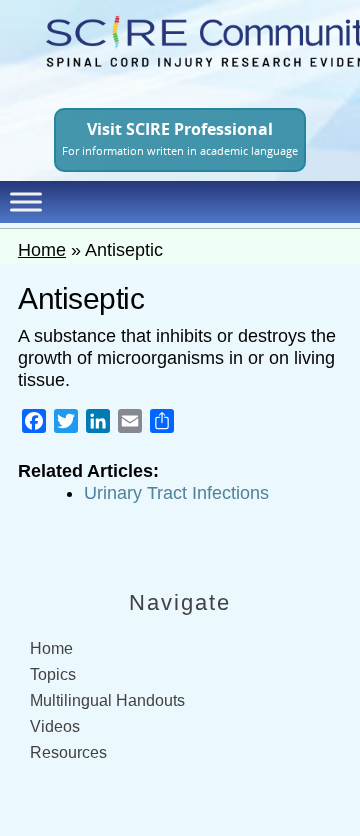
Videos (55, 726)
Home (42, 250)
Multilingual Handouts (107, 700)
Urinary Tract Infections (176, 493)
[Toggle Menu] (26, 201)
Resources (68, 752)
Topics (53, 674)
